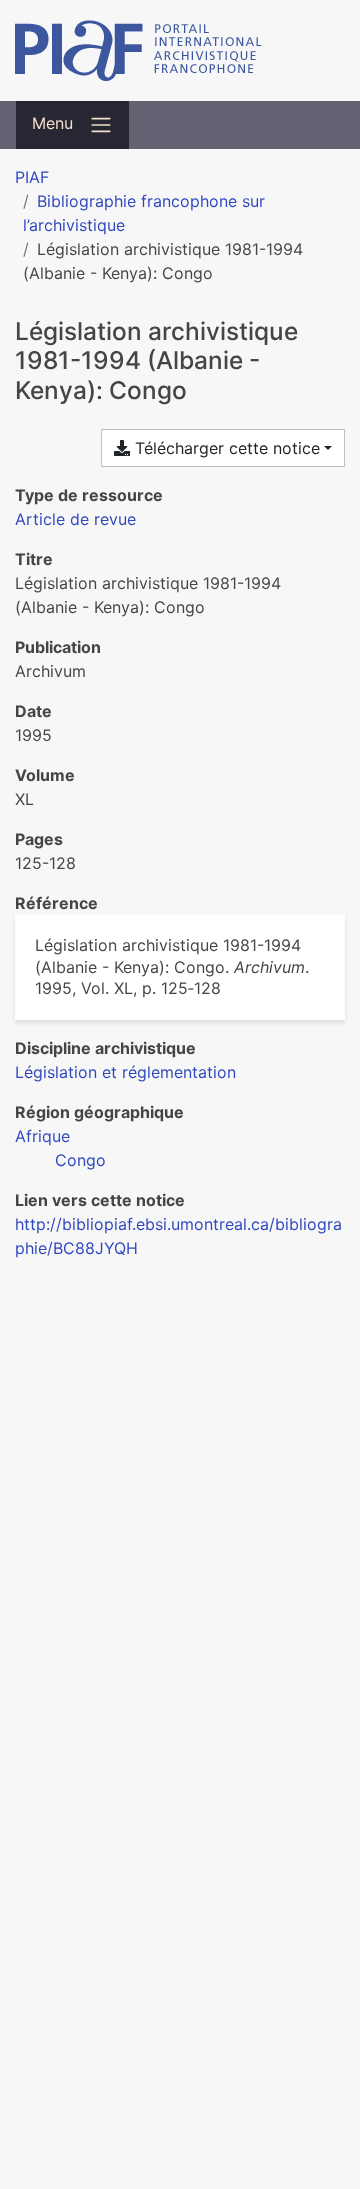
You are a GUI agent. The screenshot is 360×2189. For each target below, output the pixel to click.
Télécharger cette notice (225, 448)
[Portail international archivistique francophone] (180, 50)
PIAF (32, 177)
